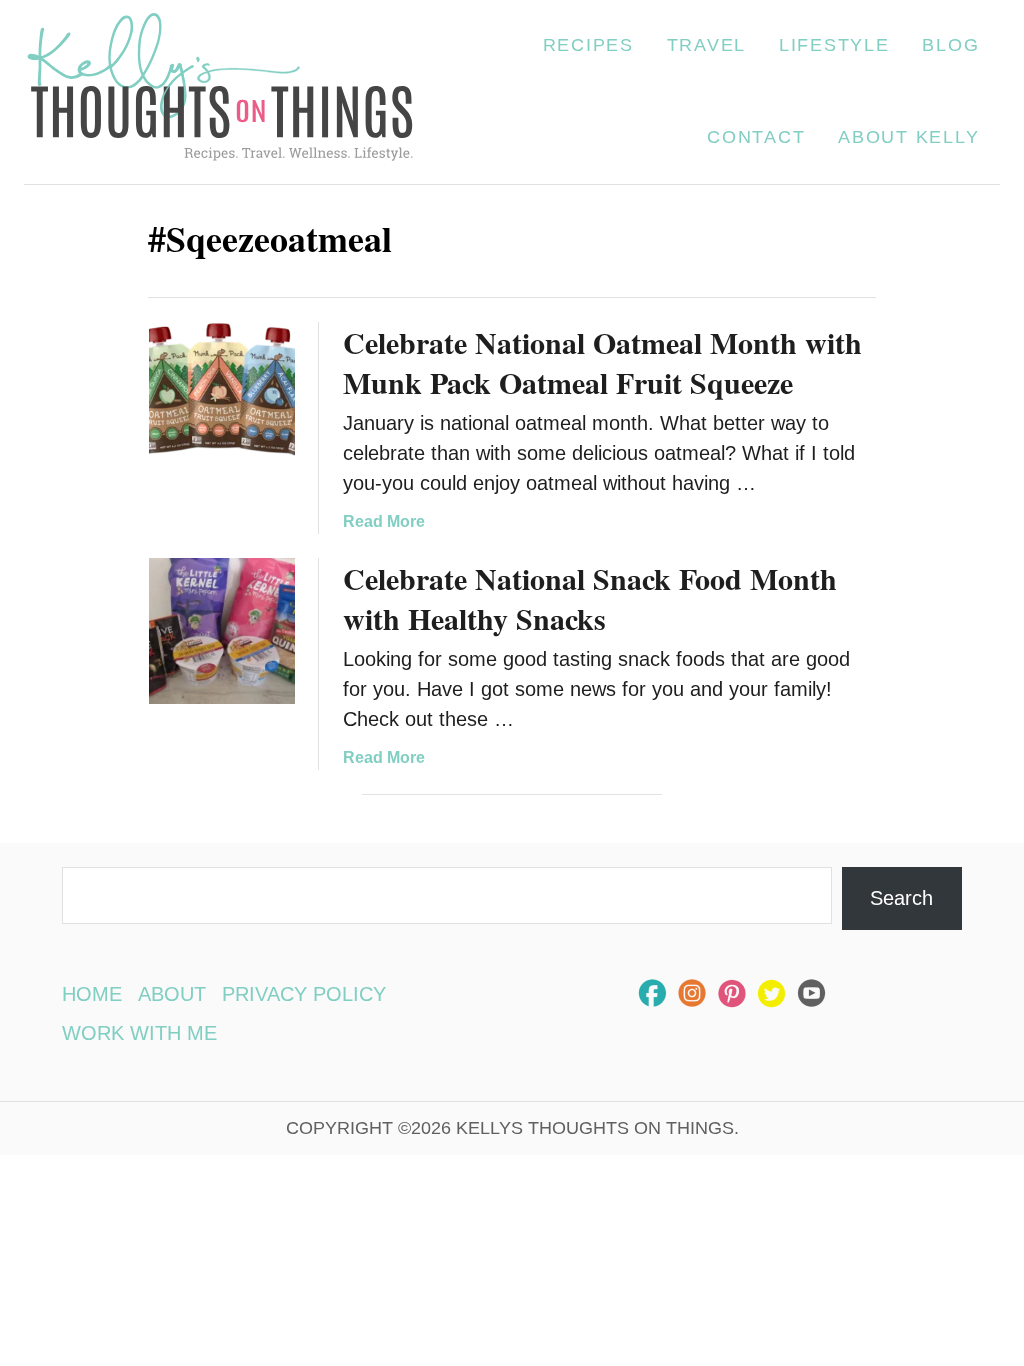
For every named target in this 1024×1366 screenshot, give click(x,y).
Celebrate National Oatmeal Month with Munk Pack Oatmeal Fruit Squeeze (602, 362)
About (172, 994)
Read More (384, 521)
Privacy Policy (304, 994)
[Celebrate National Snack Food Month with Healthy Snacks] (222, 631)
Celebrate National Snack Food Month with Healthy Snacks (590, 598)
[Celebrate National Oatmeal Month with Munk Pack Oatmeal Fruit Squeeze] (222, 395)
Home (92, 994)
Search (901, 898)
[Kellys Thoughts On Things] (220, 92)
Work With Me (139, 1033)
